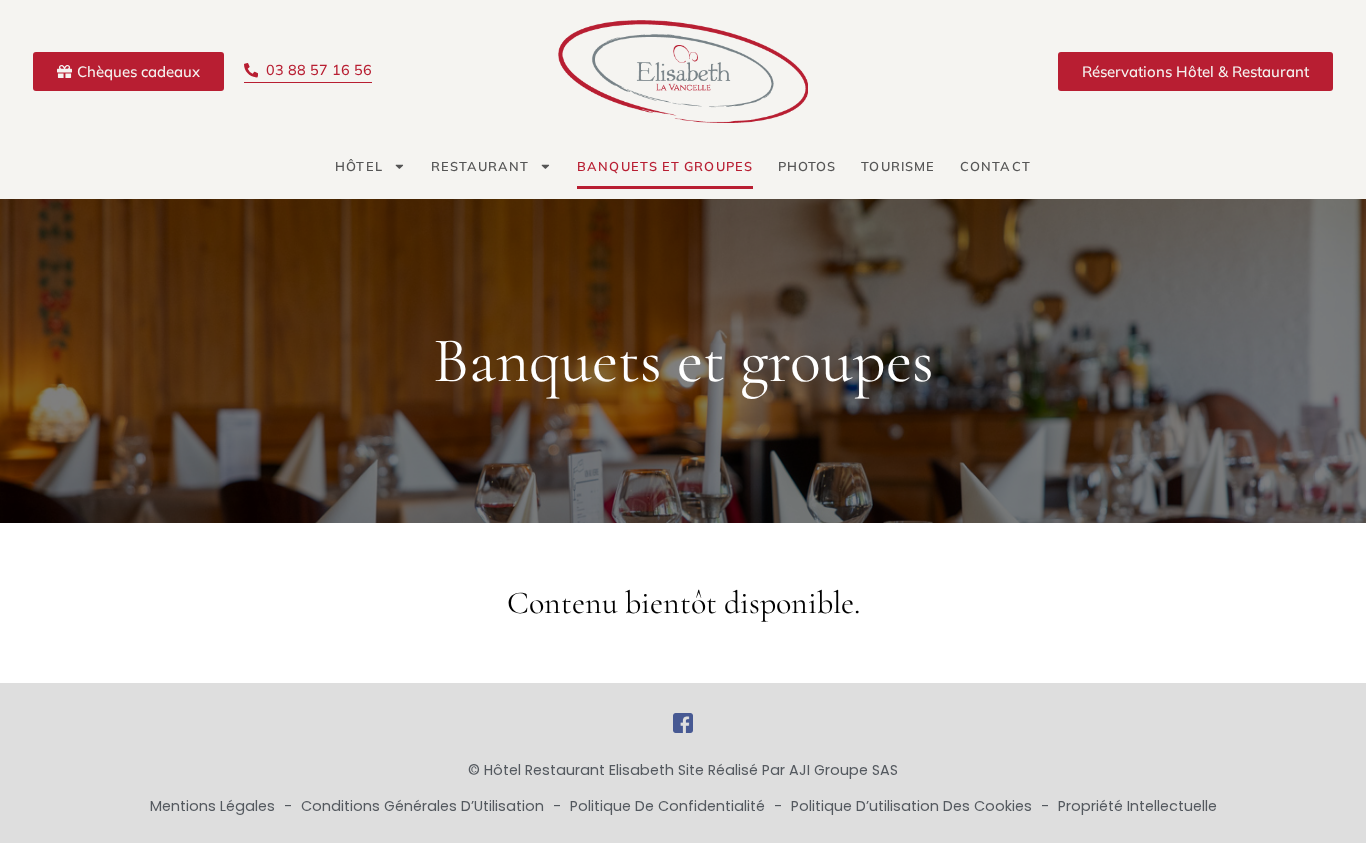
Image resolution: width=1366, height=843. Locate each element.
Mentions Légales (214, 806)
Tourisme (898, 166)
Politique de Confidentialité (669, 806)
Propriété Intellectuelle (1137, 806)
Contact (995, 166)
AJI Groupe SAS (843, 770)
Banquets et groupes (665, 166)
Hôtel (358, 166)
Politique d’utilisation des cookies (913, 806)
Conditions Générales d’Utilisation (424, 806)
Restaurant (480, 166)
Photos (807, 166)
